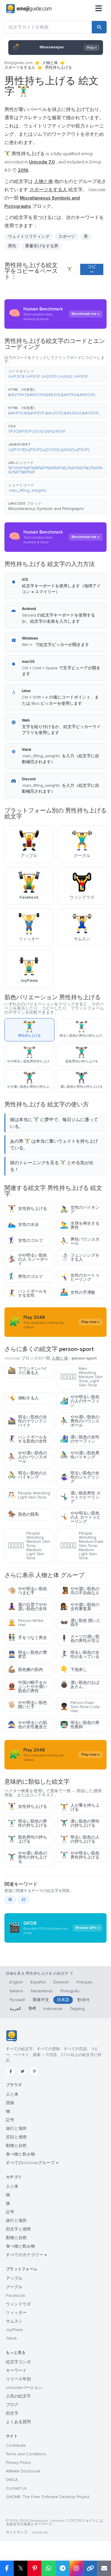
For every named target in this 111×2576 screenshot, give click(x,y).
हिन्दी (32, 2009)
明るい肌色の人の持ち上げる (80, 1839)
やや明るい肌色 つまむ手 (27, 1591)
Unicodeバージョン (24, 2388)
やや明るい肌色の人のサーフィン (80, 1401)
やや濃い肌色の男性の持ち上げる (27, 1857)
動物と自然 (16, 2146)
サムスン (14, 2321)
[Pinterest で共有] (34, 2568)
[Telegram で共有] (62, 2568)
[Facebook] (11, 2071)
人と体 (12, 2094)
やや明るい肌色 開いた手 (27, 1705)
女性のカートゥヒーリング (80, 1277)
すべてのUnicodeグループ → (32, 2163)
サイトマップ (17, 2532)
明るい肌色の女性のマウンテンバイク (27, 1421)
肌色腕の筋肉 (25, 1670)
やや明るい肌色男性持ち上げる (80, 1855)
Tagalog (77, 2009)
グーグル (14, 2287)
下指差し (74, 1670)
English (16, 1982)
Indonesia (53, 2009)
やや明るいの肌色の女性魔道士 (27, 1725)
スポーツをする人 (20, 68)
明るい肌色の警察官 (27, 1655)
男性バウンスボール (80, 1241)
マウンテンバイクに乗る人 (27, 1371)
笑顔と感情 (16, 2137)
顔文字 (12, 2413)
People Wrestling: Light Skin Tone (29, 1495)
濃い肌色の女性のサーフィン (80, 1439)
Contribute (16, 2445)
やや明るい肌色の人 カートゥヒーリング (80, 1517)
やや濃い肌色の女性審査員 (80, 1607)
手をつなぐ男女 (27, 1638)
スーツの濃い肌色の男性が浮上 (80, 1639)
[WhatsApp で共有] (48, 2568)
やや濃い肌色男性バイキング (80, 1455)
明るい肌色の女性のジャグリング (80, 1477)
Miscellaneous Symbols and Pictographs (46, 509)
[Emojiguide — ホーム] (11, 2036)
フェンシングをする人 (80, 1257)
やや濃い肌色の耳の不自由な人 (80, 1591)
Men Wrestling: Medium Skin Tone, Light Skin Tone (81, 1377)
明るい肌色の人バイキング (27, 1475)
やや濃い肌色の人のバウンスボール (27, 1457)
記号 (10, 2120)
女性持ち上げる (27, 1209)
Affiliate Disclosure (23, 2471)
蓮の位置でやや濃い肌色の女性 (27, 1607)
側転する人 (23, 1398)
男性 (12, 246)
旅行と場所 (16, 2128)
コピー (92, 269)
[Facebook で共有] (7, 2568)
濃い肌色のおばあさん (80, 1685)
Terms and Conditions (26, 2454)
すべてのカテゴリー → (26, 2255)
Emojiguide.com (18, 63)
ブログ (12, 2405)
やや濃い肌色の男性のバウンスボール (80, 1421)
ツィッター (16, 2313)
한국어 (83, 2000)
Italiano (16, 1991)
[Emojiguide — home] (29, 9)
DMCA (12, 2480)
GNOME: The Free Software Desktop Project (48, 2497)
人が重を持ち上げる (80, 1807)
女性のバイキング (80, 1210)
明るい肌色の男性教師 (80, 1725)
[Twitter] (22, 2071)
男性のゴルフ (25, 1276)
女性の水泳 (23, 1225)
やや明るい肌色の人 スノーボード (28, 1259)
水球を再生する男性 (80, 1225)
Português (70, 1991)
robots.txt (40, 2532)
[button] (55, 374)
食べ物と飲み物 (20, 2154)
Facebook (16, 2295)
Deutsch (61, 1982)
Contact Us (16, 2488)
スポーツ (67, 237)
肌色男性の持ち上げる (27, 1839)
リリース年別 (18, 2379)
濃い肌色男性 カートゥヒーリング (80, 1497)
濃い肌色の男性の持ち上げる (80, 1823)
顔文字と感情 (18, 2229)
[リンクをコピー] (90, 2568)
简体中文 (41, 2000)
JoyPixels (15, 2330)
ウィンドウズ (18, 2304)
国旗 (10, 2103)
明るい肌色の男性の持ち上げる (27, 1823)
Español (38, 1982)
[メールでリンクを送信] (104, 2568)
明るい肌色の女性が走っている (80, 1655)
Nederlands (42, 1991)
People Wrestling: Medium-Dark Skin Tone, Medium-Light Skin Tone (82, 1546)
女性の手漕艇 (78, 1292)
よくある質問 (18, 2422)
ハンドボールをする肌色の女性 (27, 1439)
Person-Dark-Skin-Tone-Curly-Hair (80, 1707)
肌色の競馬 (23, 1514)
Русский (17, 2000)
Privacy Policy (18, 2463)
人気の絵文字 (18, 2396)
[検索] (99, 27)
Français (85, 1982)
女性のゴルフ (25, 1240)
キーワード (16, 2370)
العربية (15, 2009)
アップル (14, 2278)
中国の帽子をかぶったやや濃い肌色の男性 (27, 1687)
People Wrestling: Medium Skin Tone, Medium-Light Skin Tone (29, 1546)
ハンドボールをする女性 (27, 1293)
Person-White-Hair (26, 1623)
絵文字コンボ (18, 2362)
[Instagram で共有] (76, 2568)
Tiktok (11, 2338)
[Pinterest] (34, 2071)
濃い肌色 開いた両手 (80, 1623)
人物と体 (50, 63)
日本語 (63, 2000)
